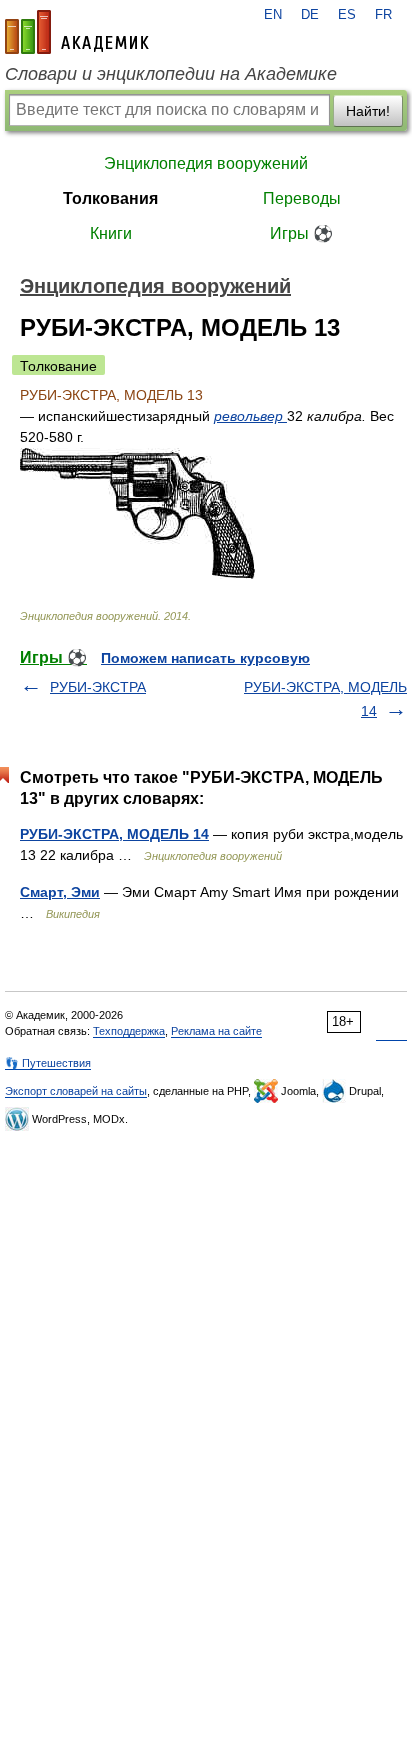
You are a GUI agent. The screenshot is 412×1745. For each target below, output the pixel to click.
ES (347, 15)
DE (310, 15)
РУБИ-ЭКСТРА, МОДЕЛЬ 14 (114, 834)
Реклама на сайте (216, 1031)
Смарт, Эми (60, 892)
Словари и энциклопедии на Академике (171, 74)
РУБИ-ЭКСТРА (98, 687)
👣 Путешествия (48, 1063)
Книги (111, 233)
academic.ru (77, 32)
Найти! (368, 111)
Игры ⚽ (301, 233)
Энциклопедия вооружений (206, 163)
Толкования (110, 198)
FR (383, 15)
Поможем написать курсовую (205, 658)
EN (273, 15)
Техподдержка (129, 1031)
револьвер (250, 416)
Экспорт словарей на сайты (76, 1091)
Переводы (302, 198)
